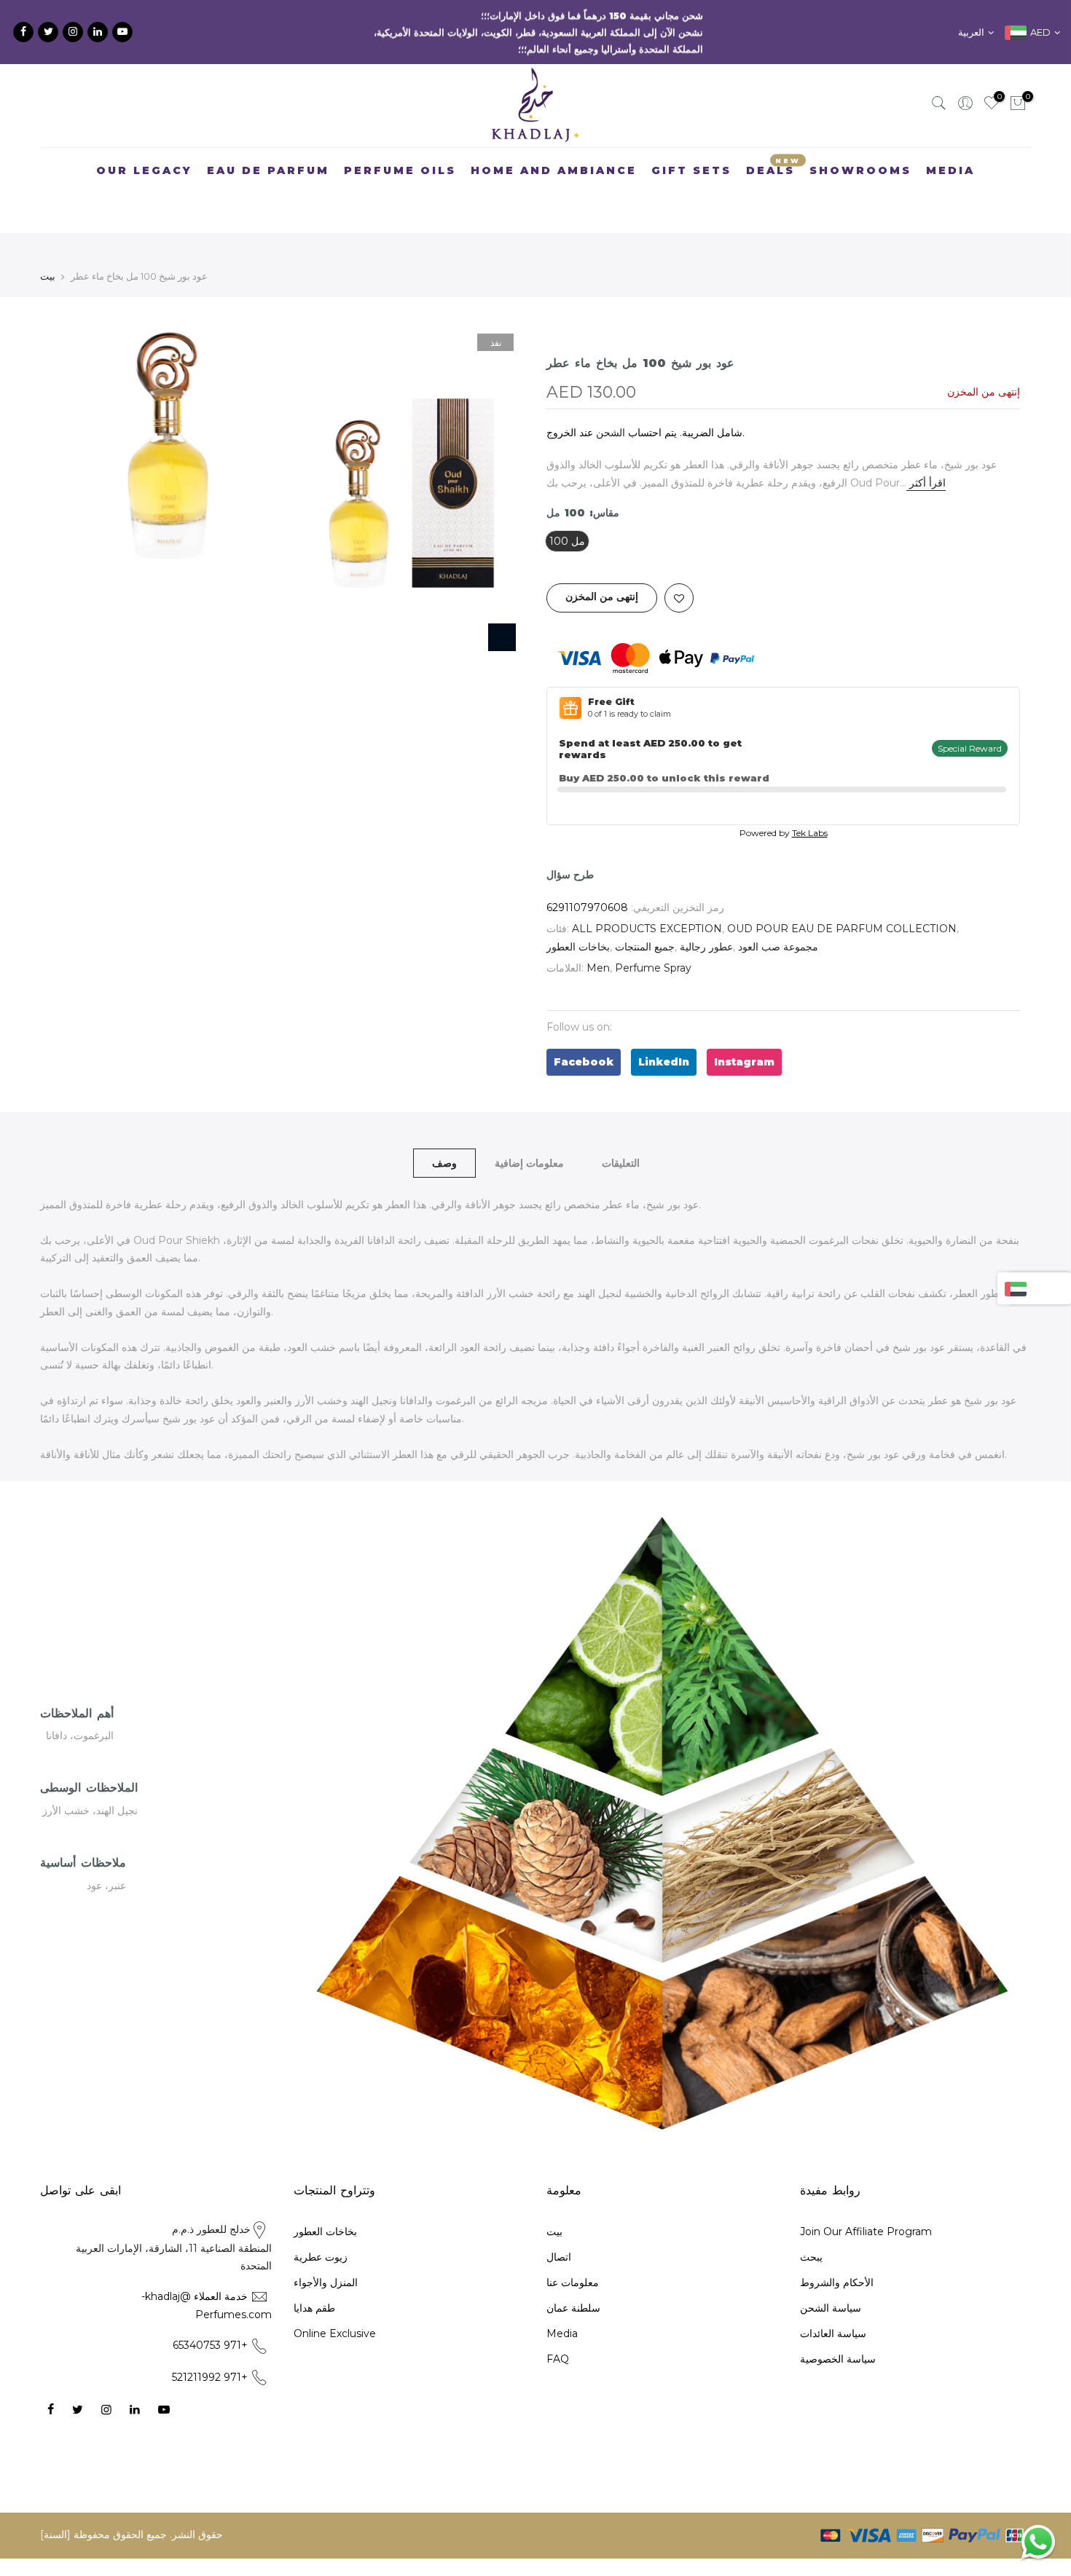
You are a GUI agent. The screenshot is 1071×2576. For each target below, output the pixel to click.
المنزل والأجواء (326, 2258)
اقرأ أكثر (926, 459)
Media (562, 2309)
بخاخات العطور (578, 923)
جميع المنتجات (645, 923)
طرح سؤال (570, 851)
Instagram (744, 1038)
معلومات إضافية (529, 1138)
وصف (444, 1138)
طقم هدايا (314, 2284)
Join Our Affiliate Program (866, 2207)
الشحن (611, 409)
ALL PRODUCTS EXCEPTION (647, 905)
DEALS (773, 143)
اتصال (559, 2233)
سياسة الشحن (831, 2284)
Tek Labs (810, 809)
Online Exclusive (335, 2309)
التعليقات (621, 1138)
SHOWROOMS (860, 146)
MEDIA (950, 146)
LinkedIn (664, 1038)
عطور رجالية (706, 923)
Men (598, 944)
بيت (48, 252)
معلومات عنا (573, 2258)
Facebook (584, 1038)
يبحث (811, 2233)
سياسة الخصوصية (838, 2335)
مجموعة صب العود (778, 923)
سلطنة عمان (573, 2284)
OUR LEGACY (144, 146)
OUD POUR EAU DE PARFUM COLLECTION (842, 905)
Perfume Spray (653, 944)
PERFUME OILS (400, 146)
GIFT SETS (691, 146)
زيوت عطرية (321, 2233)
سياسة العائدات (833, 2309)
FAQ (558, 2335)
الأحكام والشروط (837, 2258)
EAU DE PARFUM (268, 146)
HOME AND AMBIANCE (554, 146)
